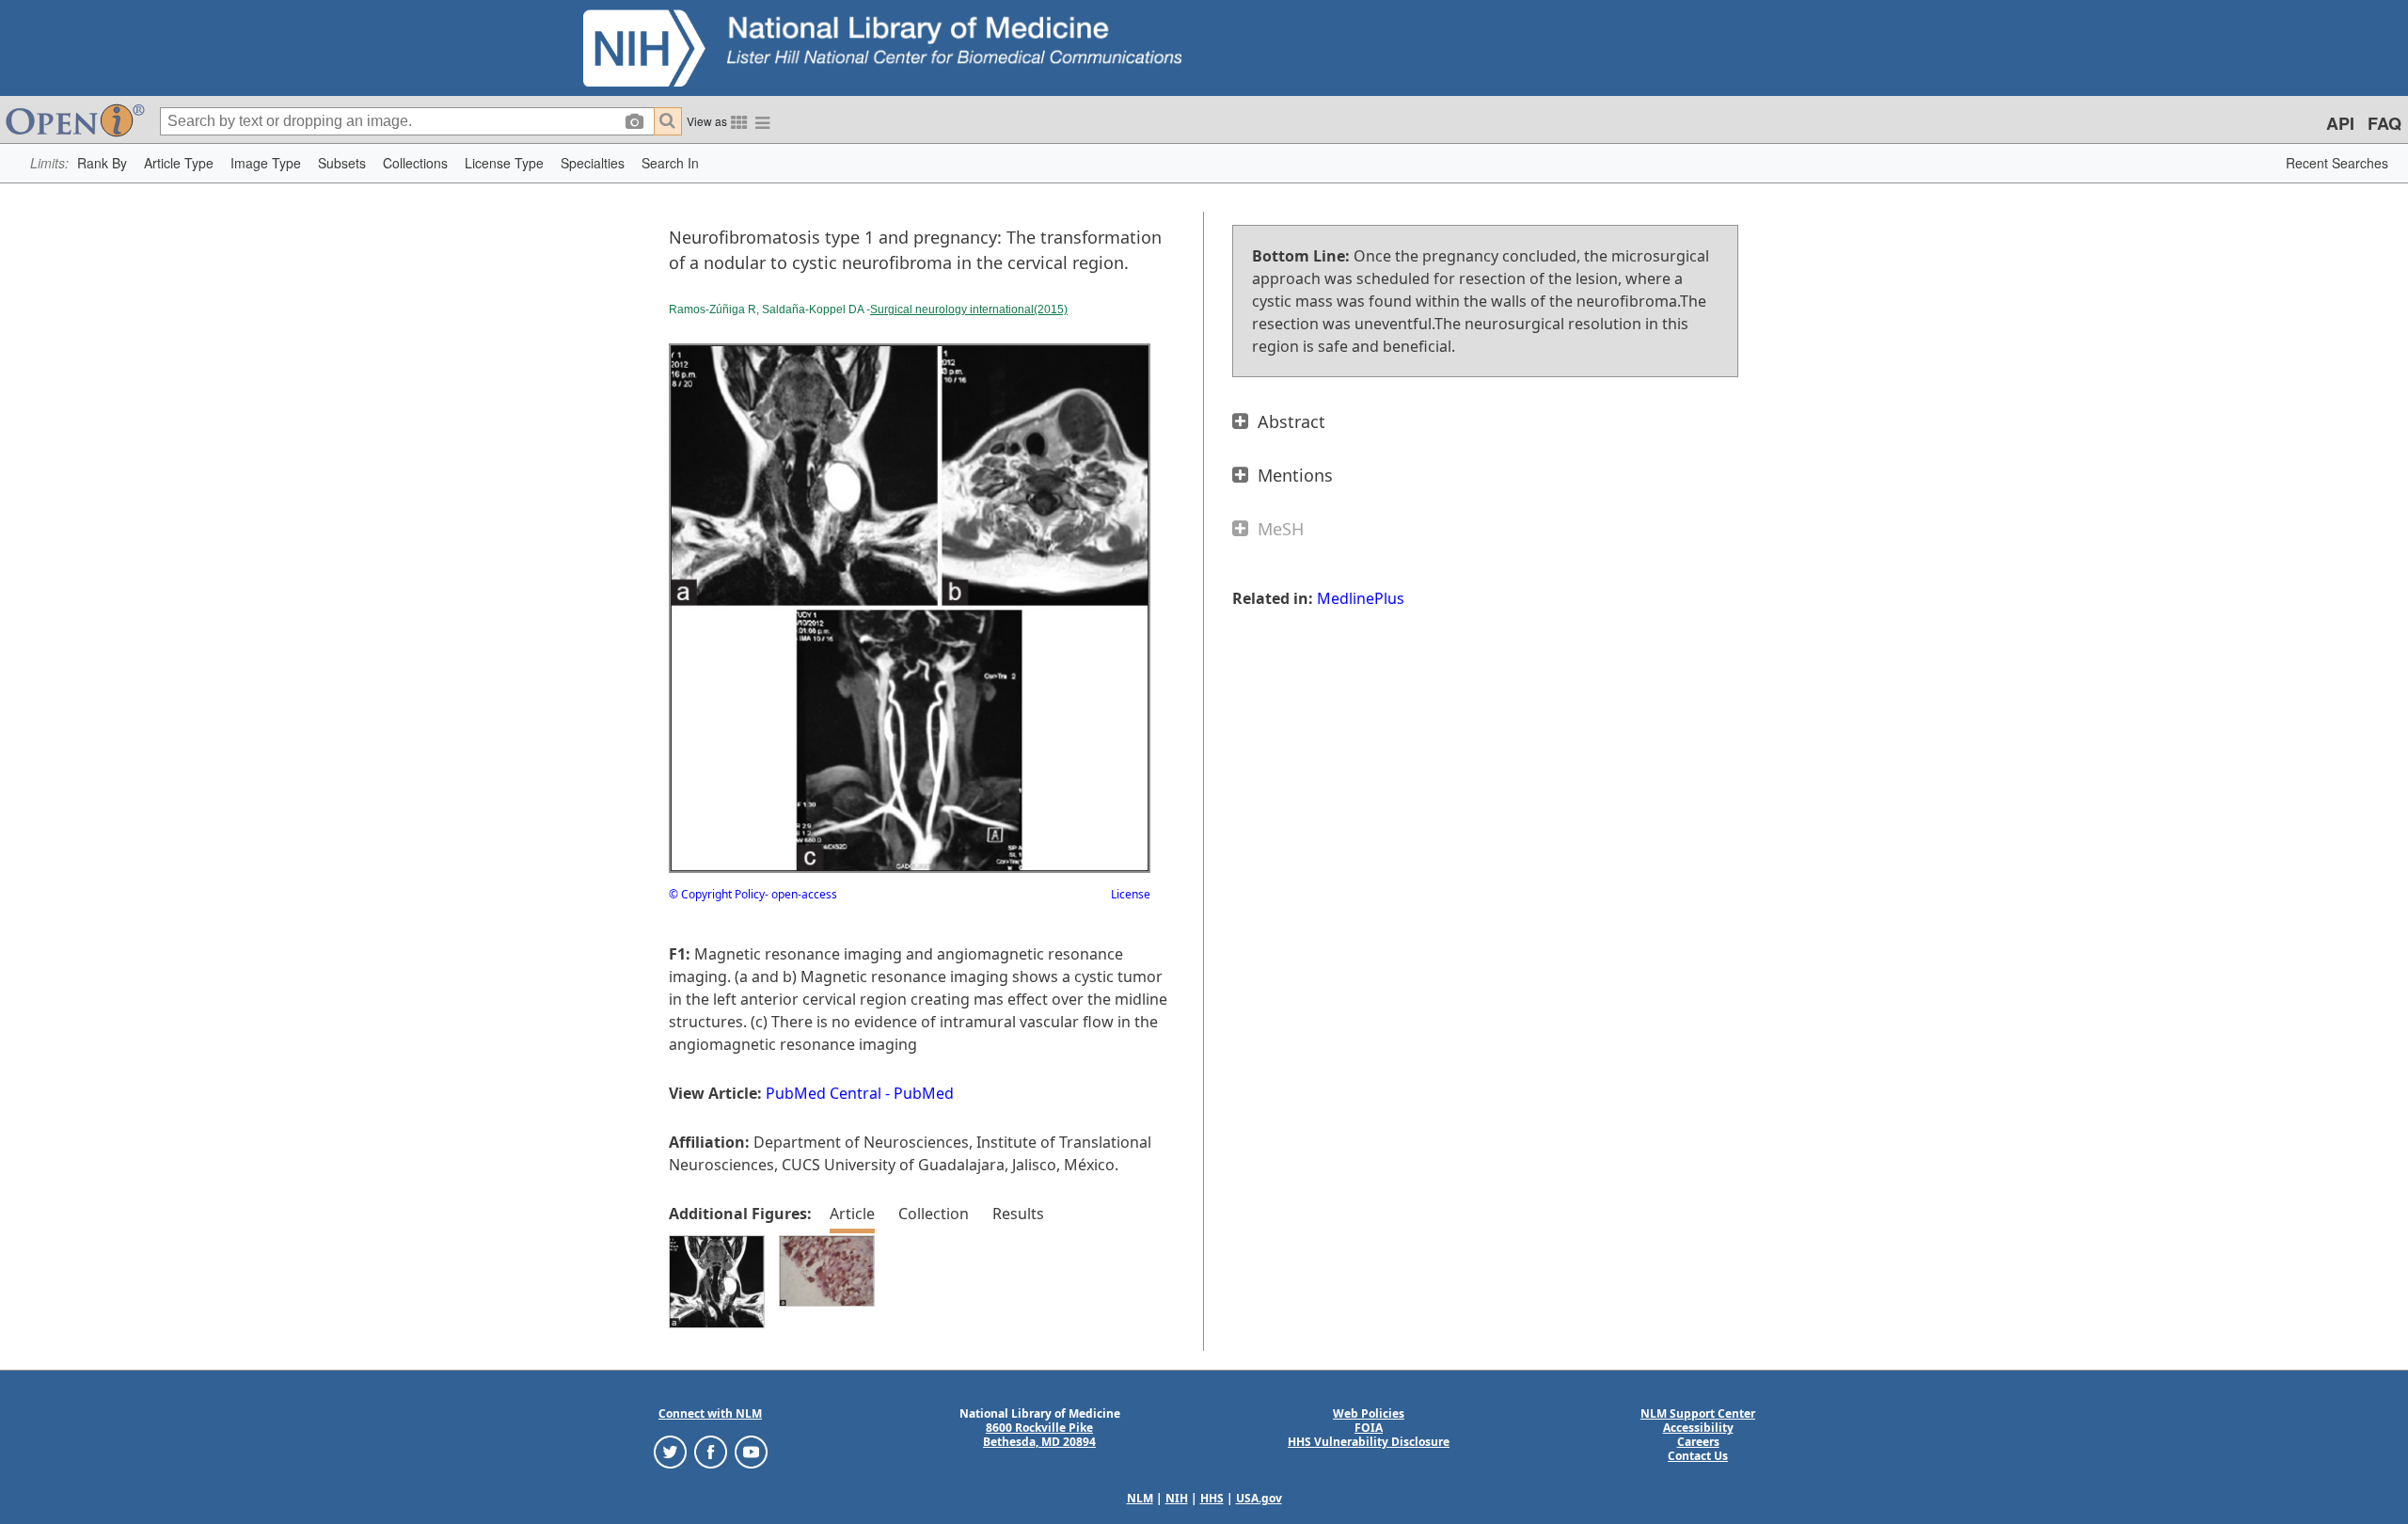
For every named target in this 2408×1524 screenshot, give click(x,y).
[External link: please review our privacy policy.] (670, 1451)
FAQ (2384, 123)
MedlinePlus (1361, 598)
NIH (1177, 1498)
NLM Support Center (1698, 1413)
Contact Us (1698, 1456)
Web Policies (1369, 1413)
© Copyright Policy (717, 894)
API (2340, 123)
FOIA (1369, 1428)
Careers (1698, 1442)
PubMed (924, 1093)
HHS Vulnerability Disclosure (1369, 1442)
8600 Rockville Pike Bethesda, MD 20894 (1039, 1435)
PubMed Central (824, 1093)
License (1131, 894)
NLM (1140, 1498)
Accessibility (1698, 1428)
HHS (1212, 1498)
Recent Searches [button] (2337, 163)
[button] (102, 163)
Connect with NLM (710, 1413)
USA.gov (1259, 1498)
